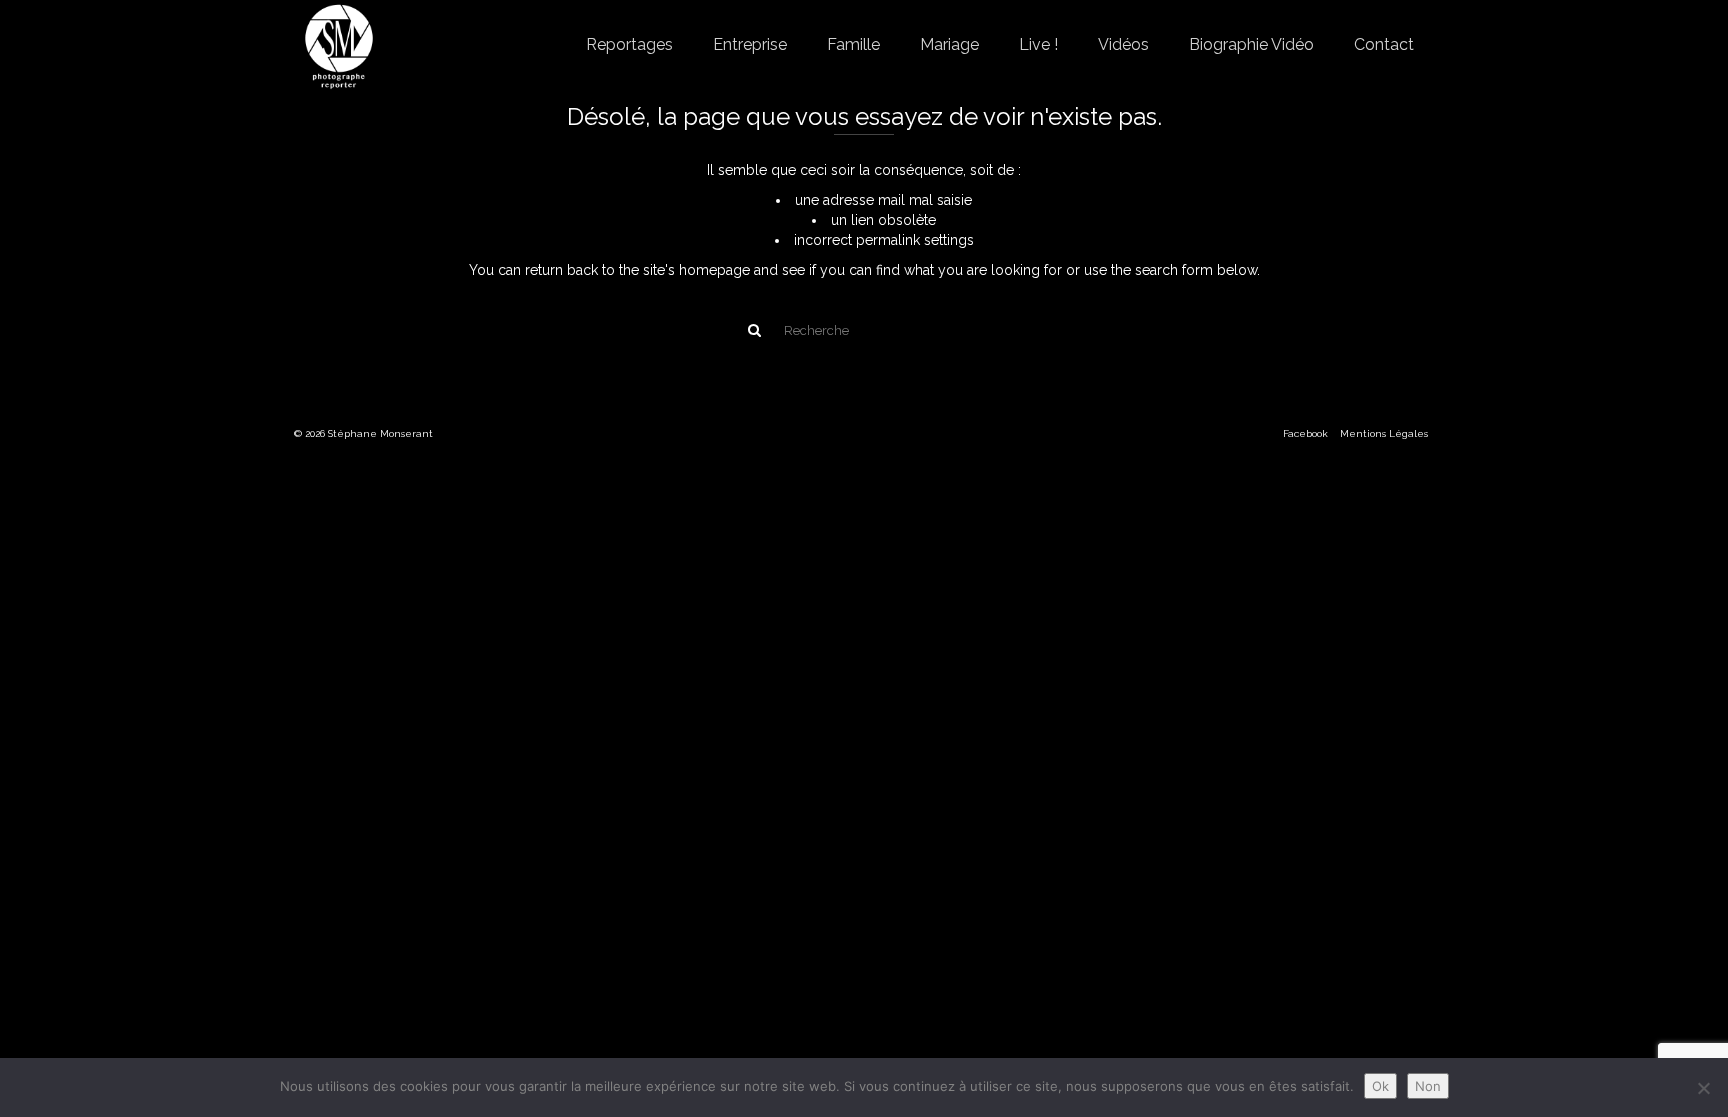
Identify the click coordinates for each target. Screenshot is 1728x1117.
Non (1428, 1086)
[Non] (1703, 1088)
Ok (1380, 1086)
